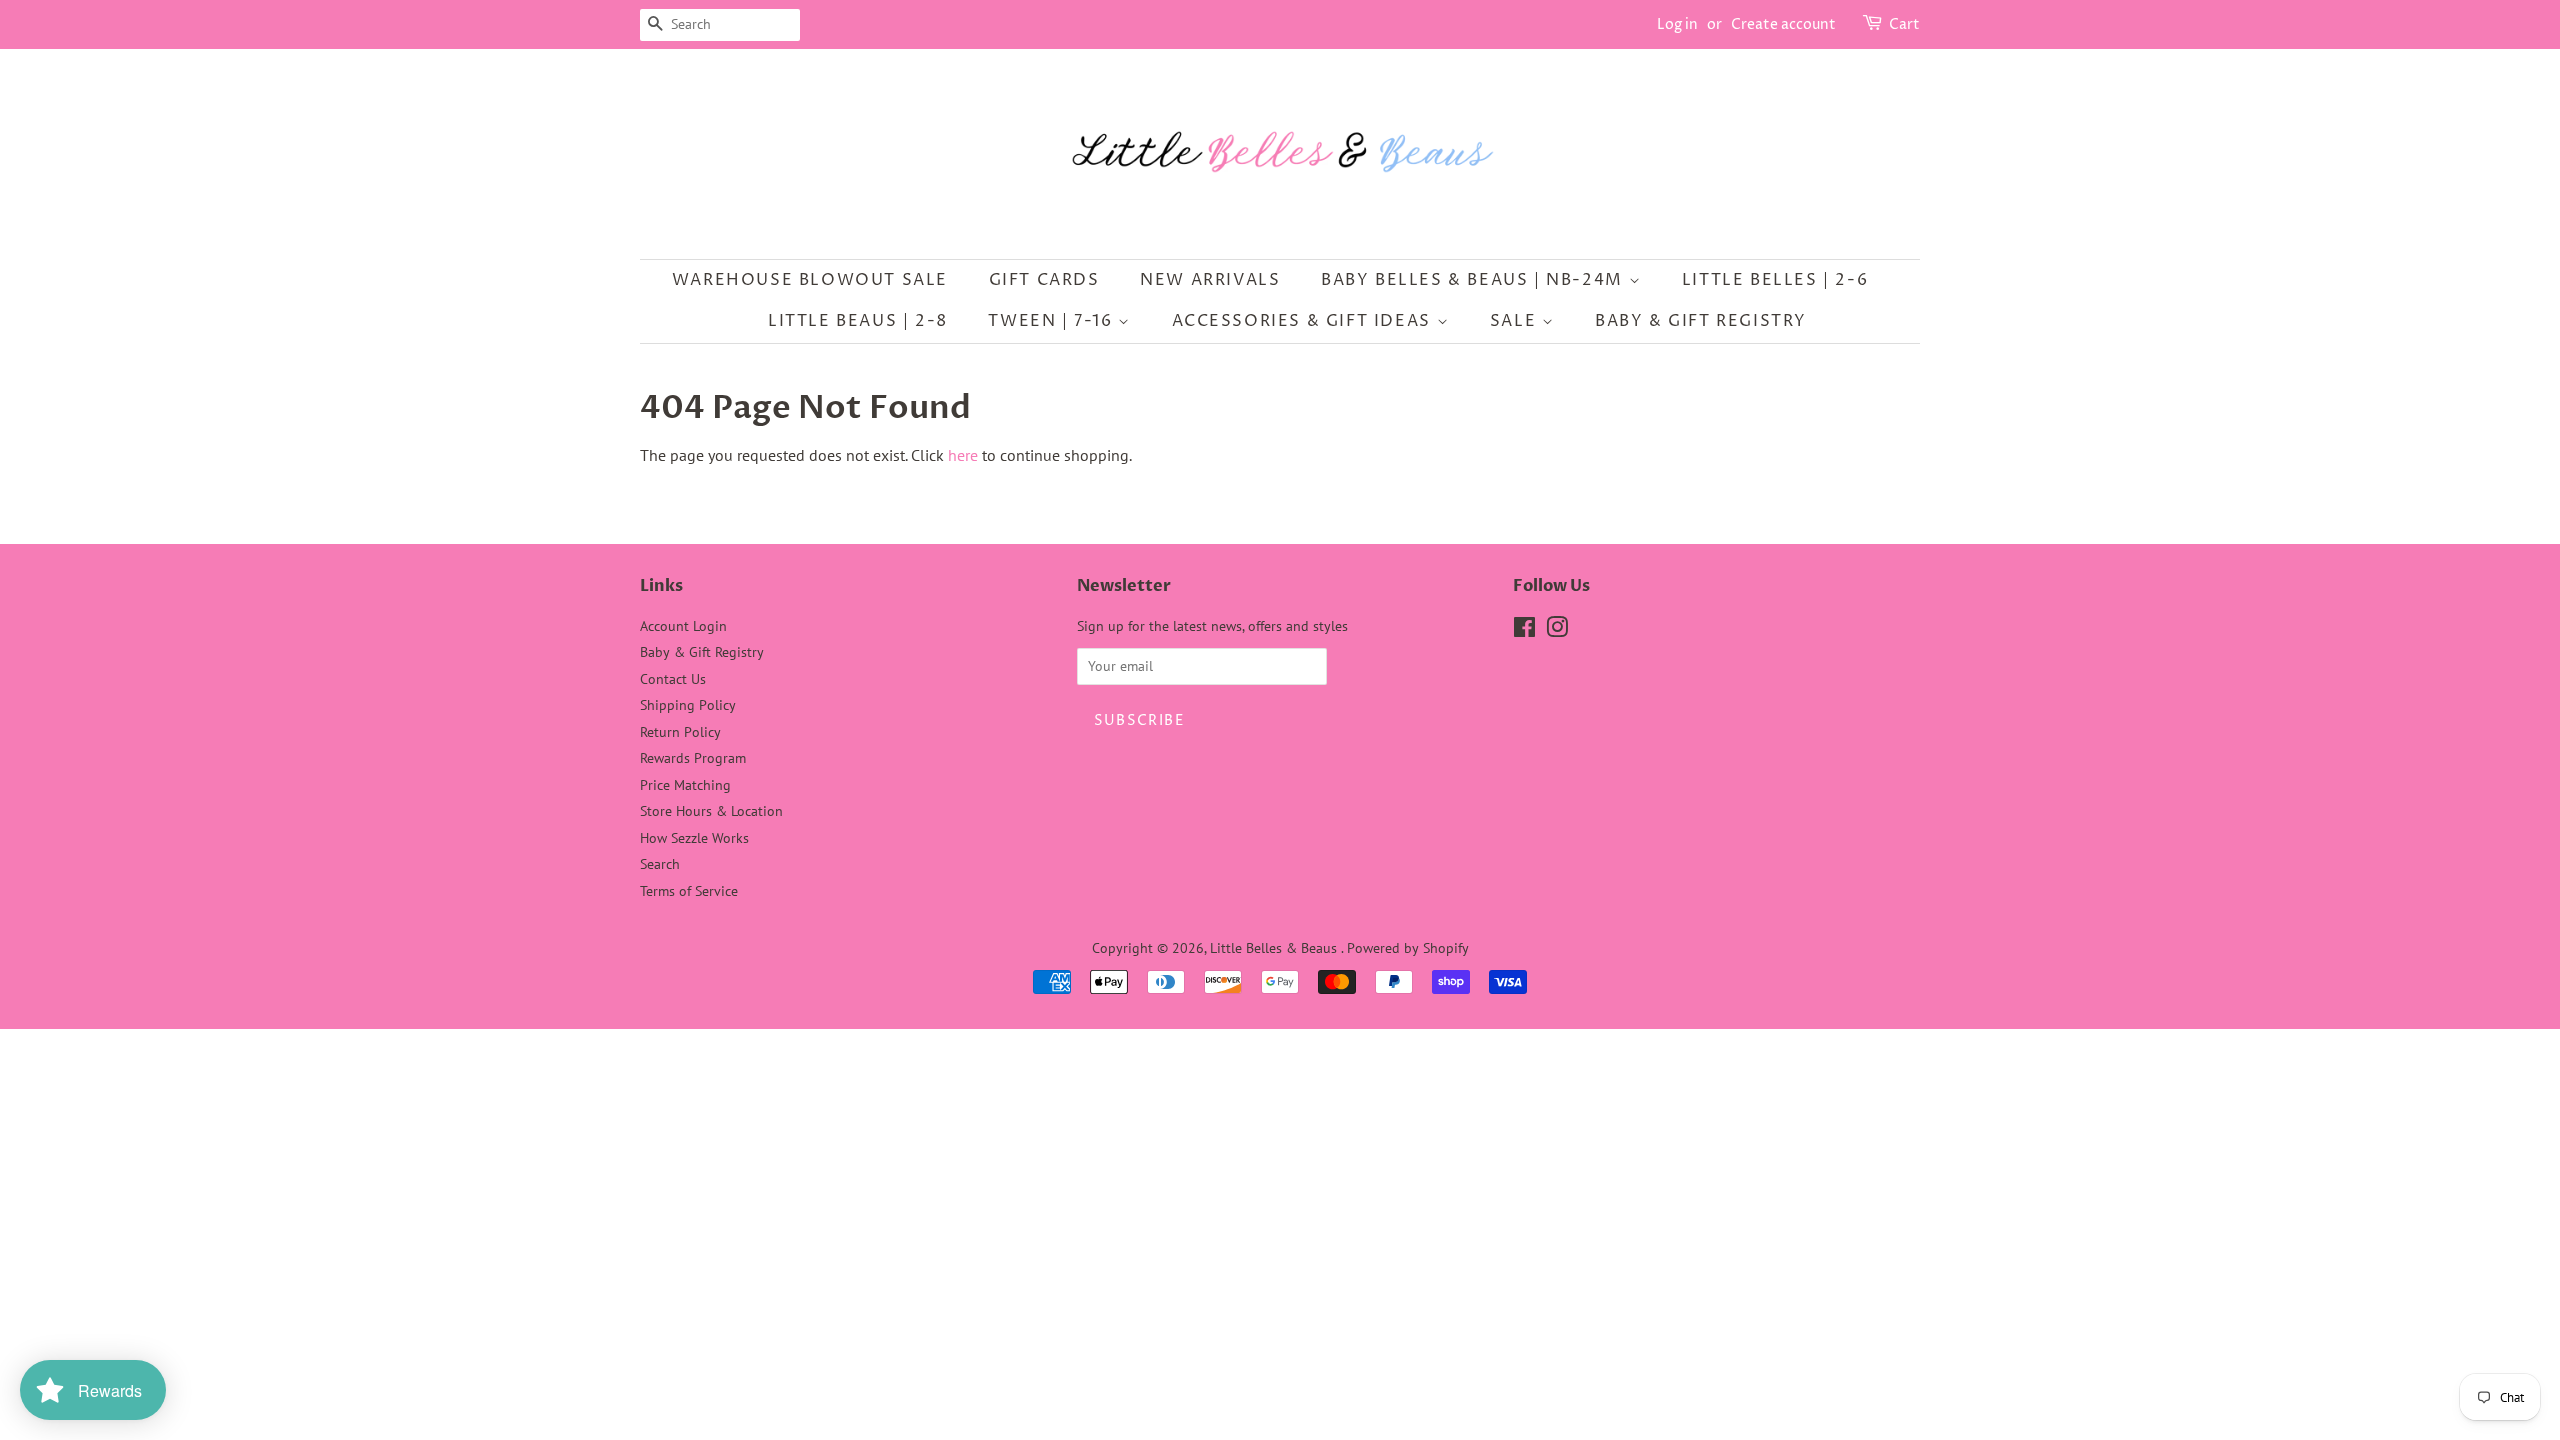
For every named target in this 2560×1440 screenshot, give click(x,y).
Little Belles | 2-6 (1775, 280)
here (963, 455)
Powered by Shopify (1408, 948)
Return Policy (680, 732)
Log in (1677, 24)
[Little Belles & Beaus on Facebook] (1524, 631)
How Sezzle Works (694, 838)
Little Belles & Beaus (1275, 948)
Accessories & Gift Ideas (1304, 321)
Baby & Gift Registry (1701, 321)
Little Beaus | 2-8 (858, 321)
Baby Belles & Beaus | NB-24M (1474, 280)
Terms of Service (689, 891)
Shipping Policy (688, 705)
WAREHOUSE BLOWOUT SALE (810, 280)
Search (660, 864)
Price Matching (685, 785)
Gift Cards (1044, 280)
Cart (1904, 24)
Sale (1516, 321)
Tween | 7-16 (1053, 321)
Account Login (683, 626)
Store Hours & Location (711, 811)
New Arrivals (1210, 280)
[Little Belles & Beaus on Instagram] (1557, 631)
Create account (1783, 24)
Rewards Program (693, 758)
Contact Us (673, 679)
